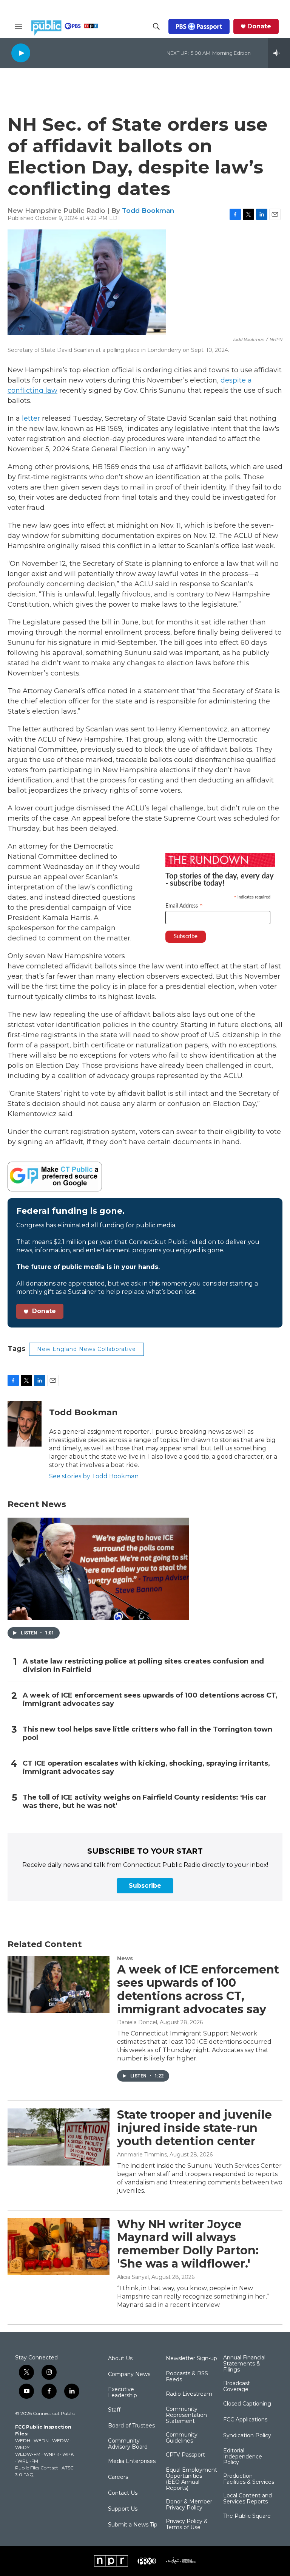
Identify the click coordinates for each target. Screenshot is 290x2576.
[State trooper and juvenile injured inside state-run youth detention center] (59, 2137)
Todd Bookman (148, 211)
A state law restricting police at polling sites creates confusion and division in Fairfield (143, 1666)
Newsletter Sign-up (191, 2359)
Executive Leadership (123, 2393)
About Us (120, 2359)
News (125, 1958)
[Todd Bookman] (25, 1424)
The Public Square (247, 2516)
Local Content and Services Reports (248, 2499)
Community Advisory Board (128, 2444)
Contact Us (123, 2493)
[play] (21, 53)
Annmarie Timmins (142, 2155)
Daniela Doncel (137, 2022)
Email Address (184, 906)
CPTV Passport (185, 2455)
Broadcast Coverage (237, 2387)
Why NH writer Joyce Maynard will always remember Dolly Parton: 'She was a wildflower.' (188, 2244)
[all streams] (279, 53)
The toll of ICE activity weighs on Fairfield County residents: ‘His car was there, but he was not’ (145, 1802)
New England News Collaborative (86, 1349)
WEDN (41, 2440)
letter (31, 418)
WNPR (51, 2454)
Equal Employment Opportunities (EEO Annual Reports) (191, 2479)
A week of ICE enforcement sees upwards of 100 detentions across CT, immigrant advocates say (150, 1700)
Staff (114, 2410)
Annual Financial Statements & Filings (244, 2364)
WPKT (69, 2454)
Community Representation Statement (186, 2415)
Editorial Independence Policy (243, 2457)
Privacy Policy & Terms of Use (187, 2525)
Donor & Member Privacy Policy (189, 2505)
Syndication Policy (247, 2436)
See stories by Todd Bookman (94, 1476)
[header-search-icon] (156, 26)
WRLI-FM (28, 2461)
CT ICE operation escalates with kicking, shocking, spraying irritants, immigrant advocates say (146, 1768)
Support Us (123, 2509)
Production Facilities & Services (249, 2479)
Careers (118, 2477)
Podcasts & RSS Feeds (187, 2377)
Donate (259, 26)
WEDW (60, 2440)
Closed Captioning (247, 2404)
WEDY (22, 2447)
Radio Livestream (189, 2394)
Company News (129, 2375)
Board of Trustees (131, 2426)
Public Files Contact (37, 2468)
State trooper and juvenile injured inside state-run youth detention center (194, 2128)
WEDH (23, 2440)
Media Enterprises (132, 2461)
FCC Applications (245, 2420)
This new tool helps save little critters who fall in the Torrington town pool (147, 1734)
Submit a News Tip (133, 2525)
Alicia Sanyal (133, 2277)
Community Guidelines (182, 2438)
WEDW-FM (28, 2454)
